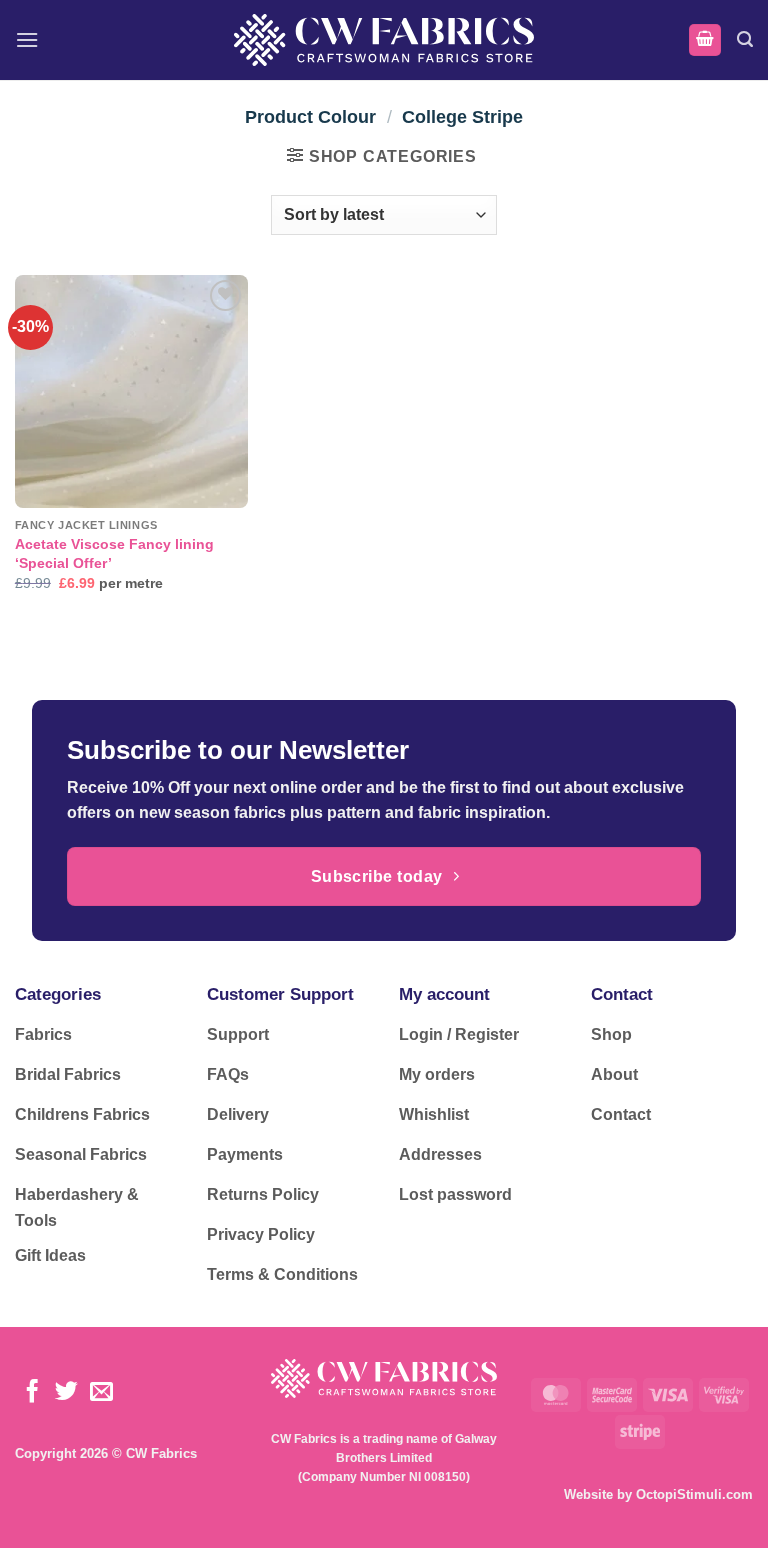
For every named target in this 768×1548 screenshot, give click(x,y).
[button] (27, 39)
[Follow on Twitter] (66, 1393)
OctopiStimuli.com (694, 1494)
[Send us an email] (101, 1393)
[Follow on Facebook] (32, 1393)
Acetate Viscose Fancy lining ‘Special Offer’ (114, 553)
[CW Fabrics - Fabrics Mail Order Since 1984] (384, 39)
